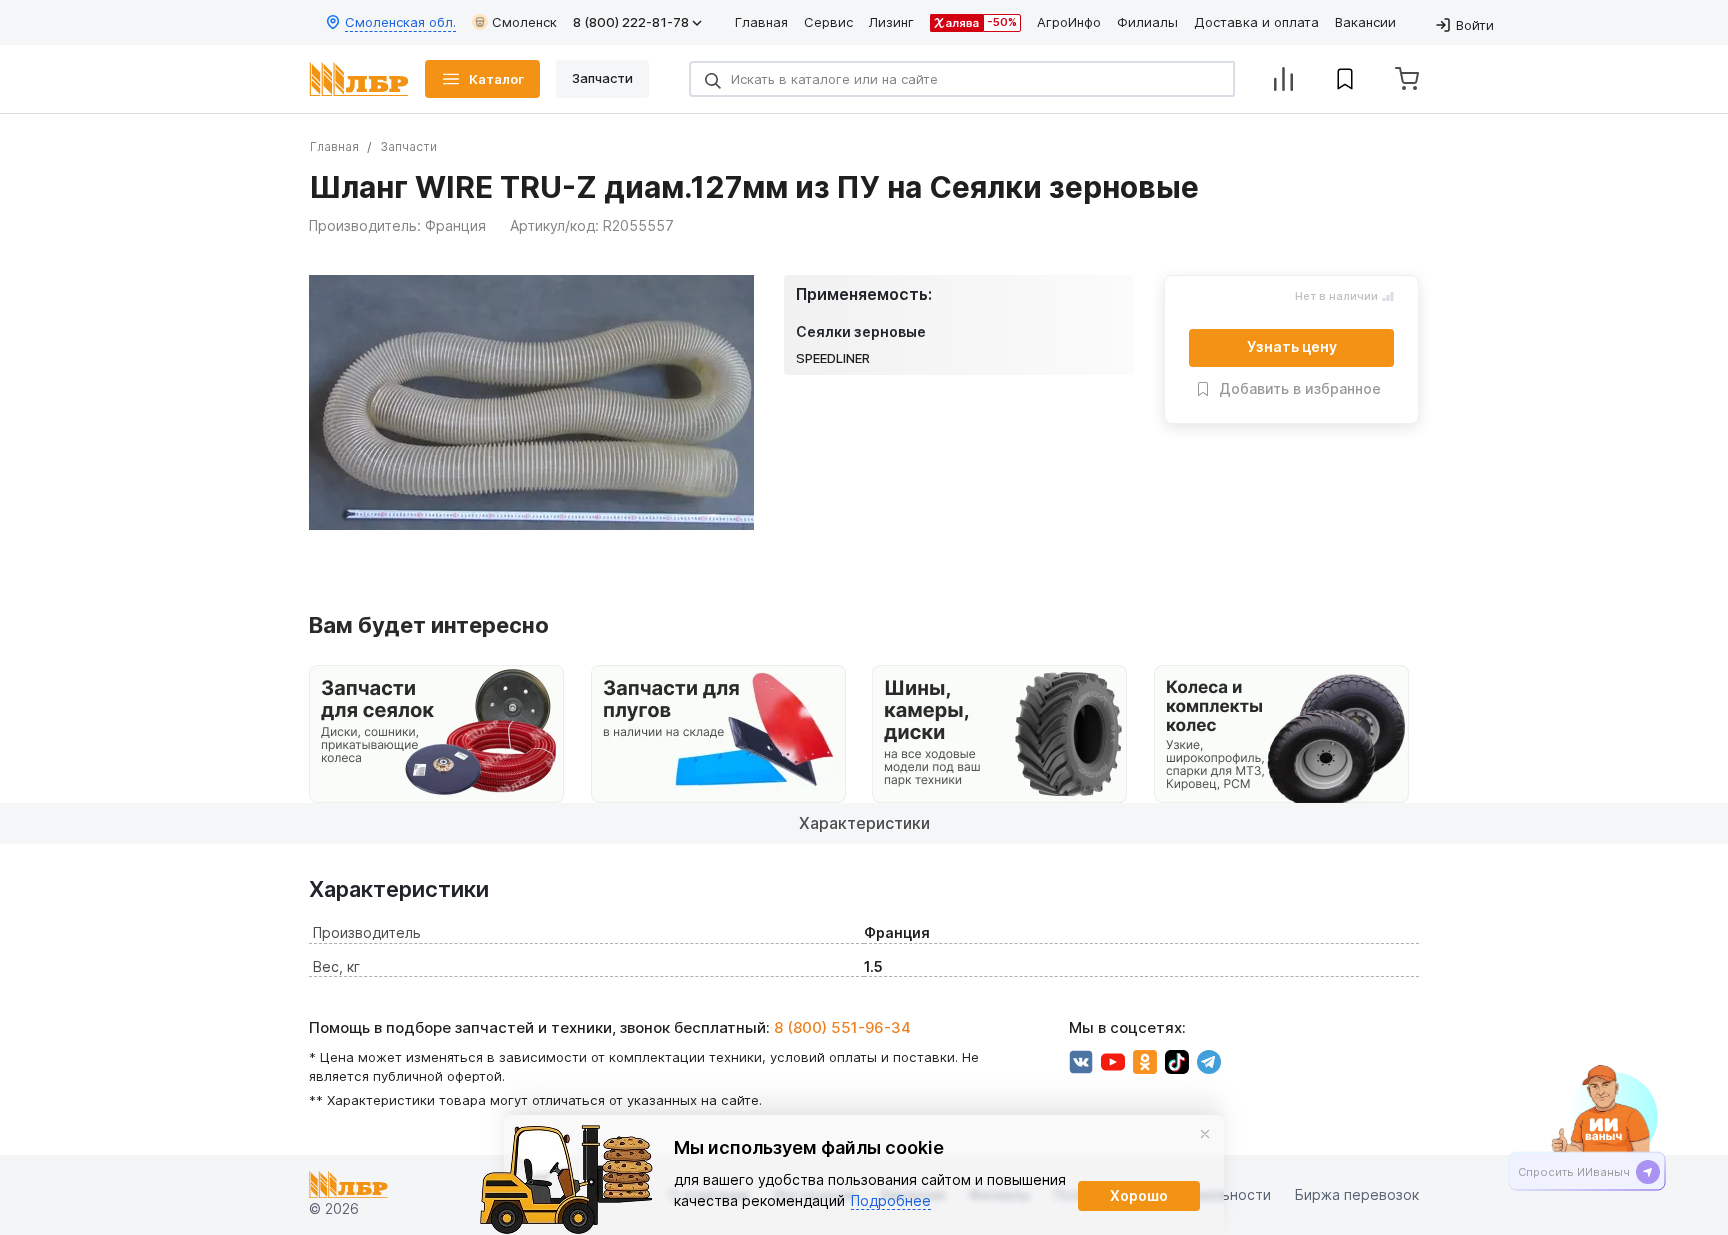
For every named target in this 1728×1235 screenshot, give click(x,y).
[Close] (1205, 1134)
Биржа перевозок (1357, 1195)
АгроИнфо (1069, 22)
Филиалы (1147, 22)
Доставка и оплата (1256, 22)
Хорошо (1139, 1195)
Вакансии (1365, 22)
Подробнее (891, 1200)
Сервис (828, 22)
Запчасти (408, 146)
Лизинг (891, 22)
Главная (761, 22)
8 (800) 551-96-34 (842, 1027)
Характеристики (864, 823)
